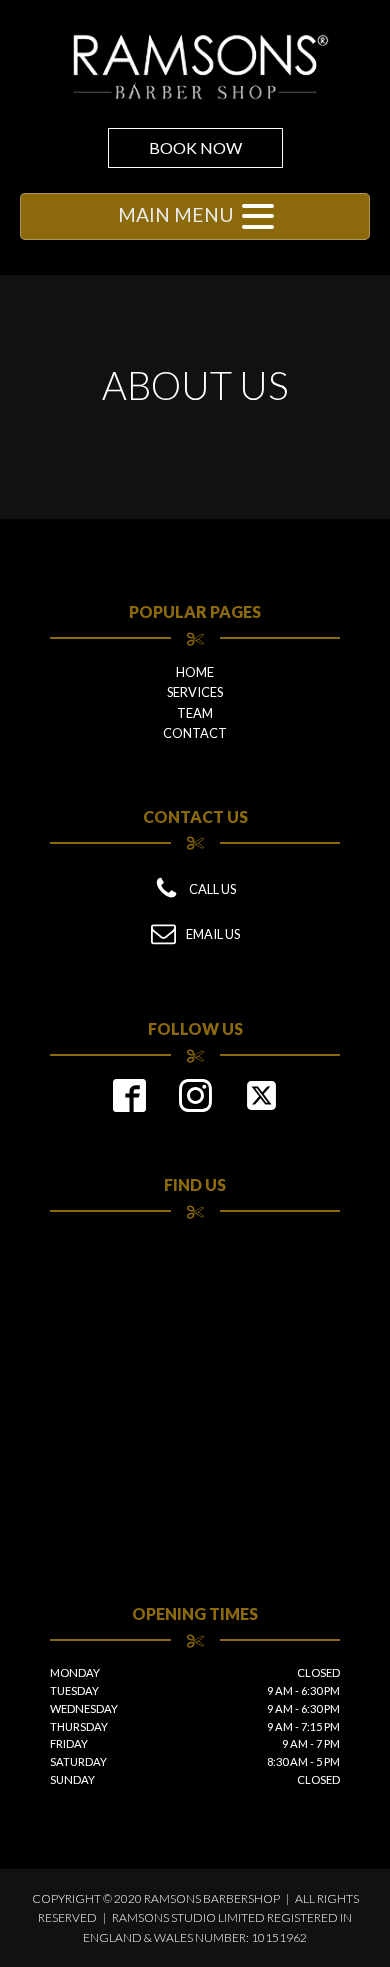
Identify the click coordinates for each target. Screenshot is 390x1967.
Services (195, 692)
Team (195, 713)
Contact (195, 733)
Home (195, 672)
